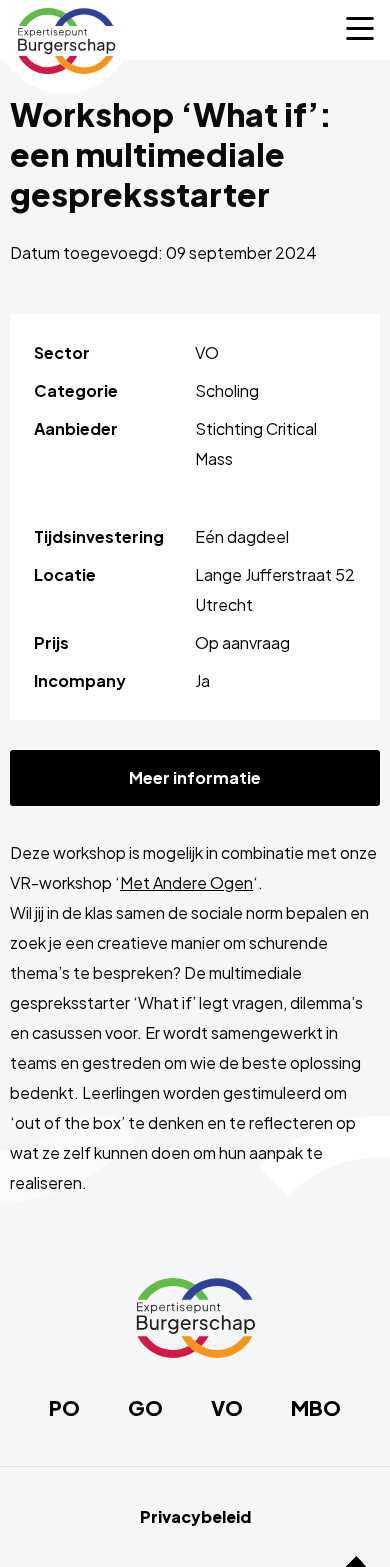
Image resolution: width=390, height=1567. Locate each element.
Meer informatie (195, 777)
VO (227, 1408)
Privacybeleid (195, 1517)
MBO (316, 1408)
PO (64, 1408)
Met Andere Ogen (186, 882)
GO (145, 1408)
